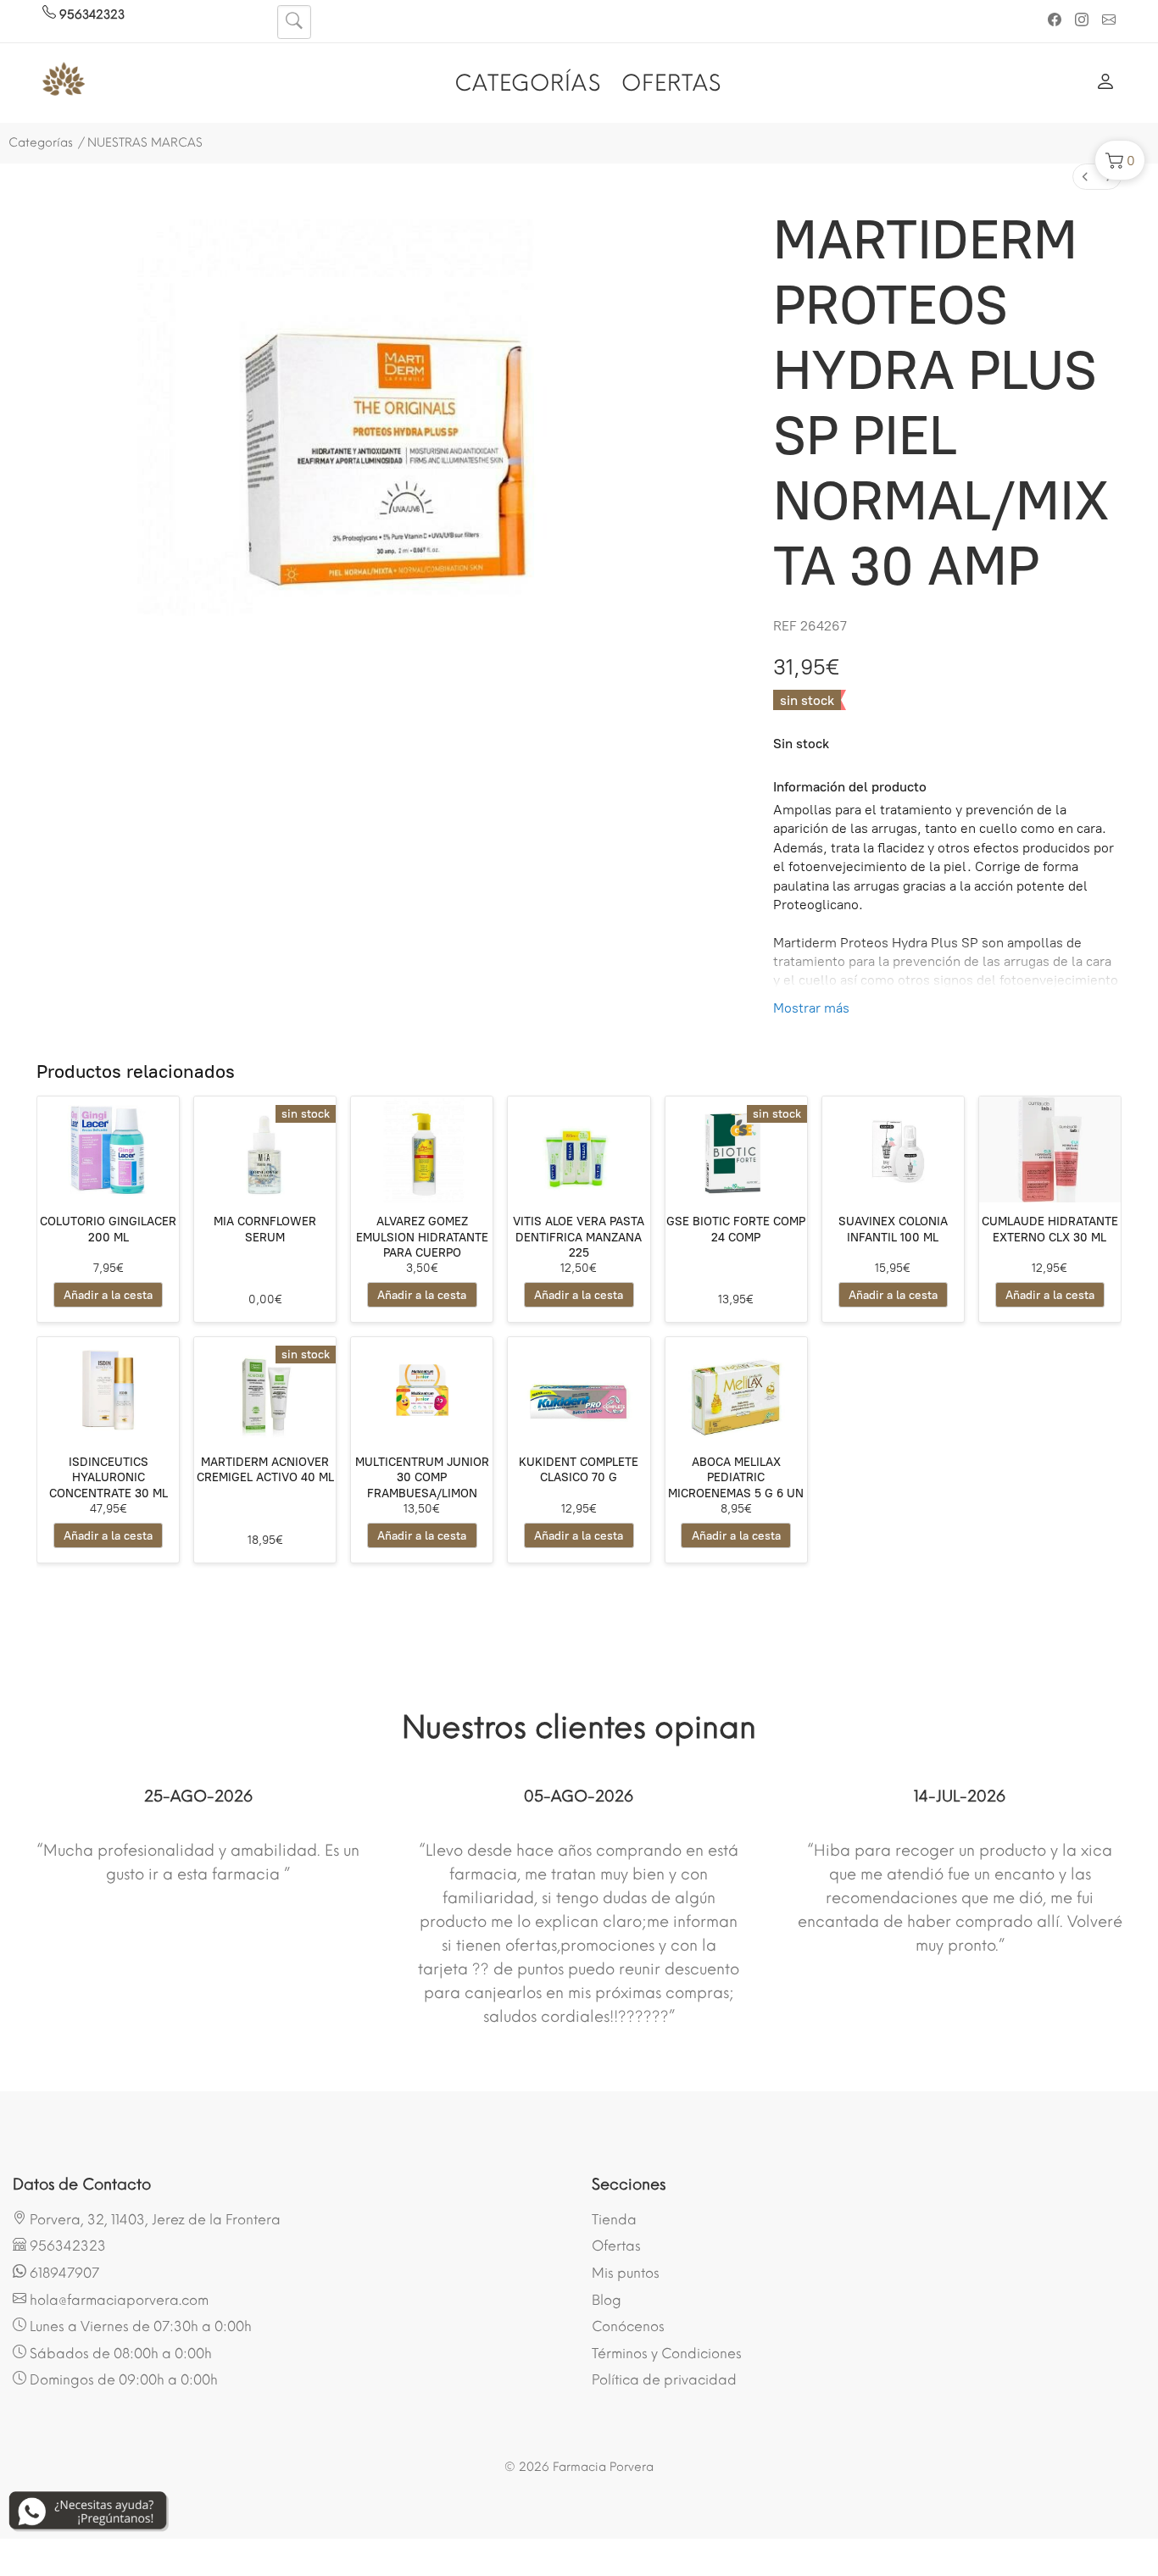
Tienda (614, 2220)
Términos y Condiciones (667, 2354)
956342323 (90, 15)
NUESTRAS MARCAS (145, 143)
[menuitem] (1085, 177)
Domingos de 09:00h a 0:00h (122, 2380)
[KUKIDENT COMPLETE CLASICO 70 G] (579, 1390)
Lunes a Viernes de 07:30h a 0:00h (139, 2326)
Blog (607, 2300)
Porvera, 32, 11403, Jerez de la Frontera (153, 2220)
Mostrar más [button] (811, 1008)
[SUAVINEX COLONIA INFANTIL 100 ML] (893, 1149)
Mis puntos (626, 2273)
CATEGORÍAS (527, 83)
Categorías (41, 143)
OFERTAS (671, 83)
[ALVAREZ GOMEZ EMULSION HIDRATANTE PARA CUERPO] (422, 1149)
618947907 (63, 2273)
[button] (1120, 160)
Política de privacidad (664, 2380)
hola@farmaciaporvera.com (117, 2300)
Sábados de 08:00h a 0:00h (119, 2354)
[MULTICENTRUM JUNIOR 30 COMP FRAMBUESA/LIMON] (422, 1390)
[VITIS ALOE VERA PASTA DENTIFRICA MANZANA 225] (579, 1149)
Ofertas (616, 2246)
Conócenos (628, 2326)
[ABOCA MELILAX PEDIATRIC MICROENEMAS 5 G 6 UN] (736, 1390)
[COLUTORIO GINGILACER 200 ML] (108, 1149)
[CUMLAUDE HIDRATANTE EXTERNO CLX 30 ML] (1050, 1149)
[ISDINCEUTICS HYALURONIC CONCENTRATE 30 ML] (108, 1390)
